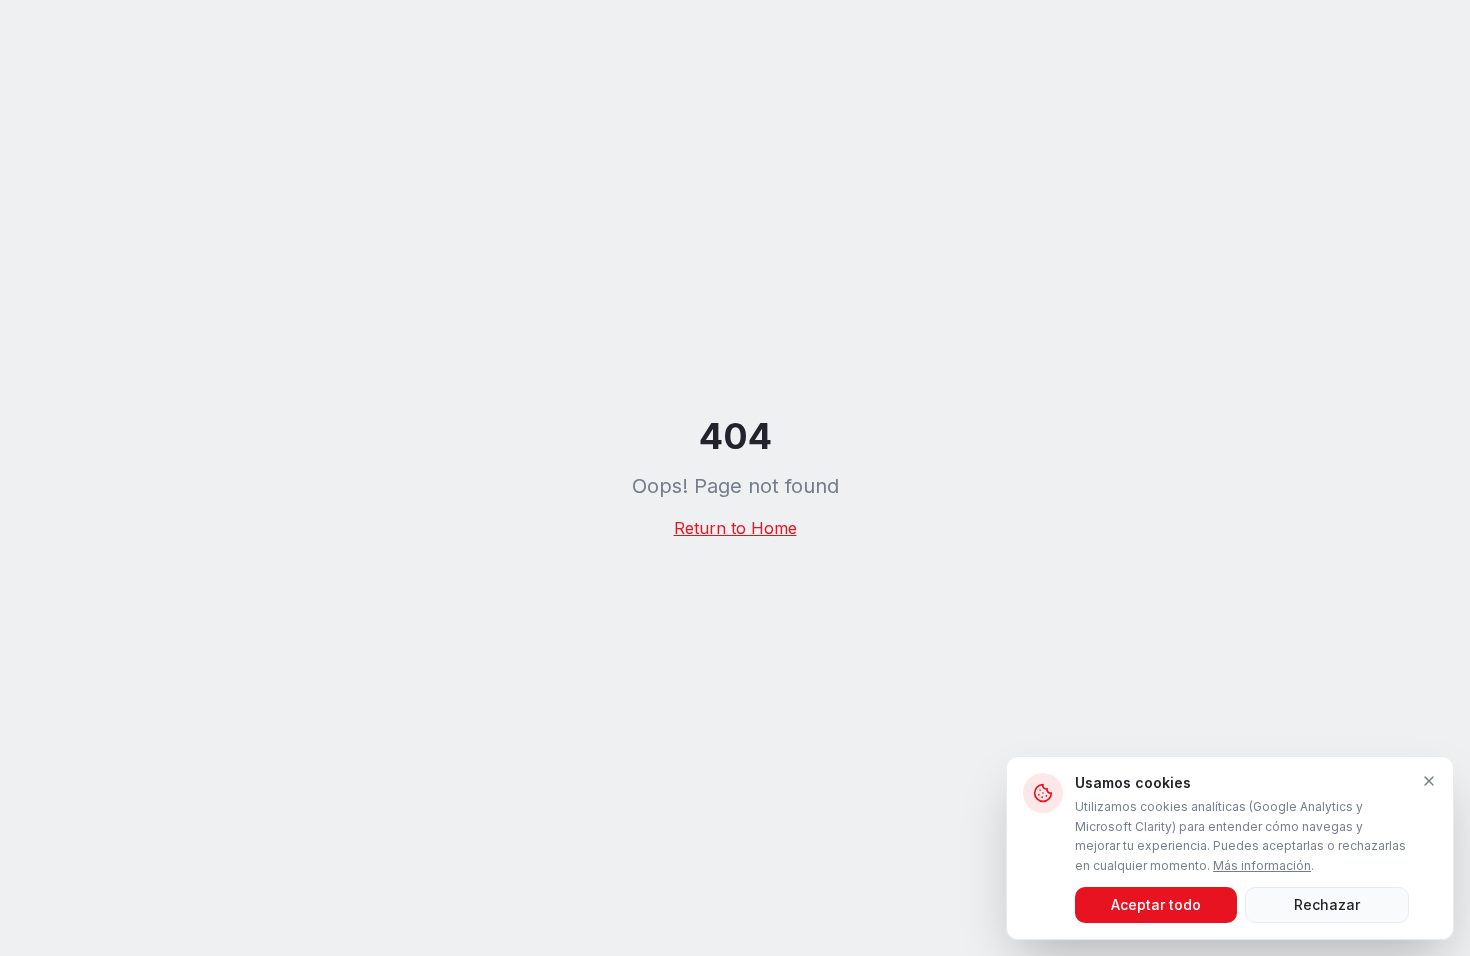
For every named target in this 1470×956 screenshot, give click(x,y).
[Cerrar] (1429, 781)
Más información (1262, 865)
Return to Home (735, 528)
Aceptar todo (1156, 904)
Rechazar (1327, 904)
